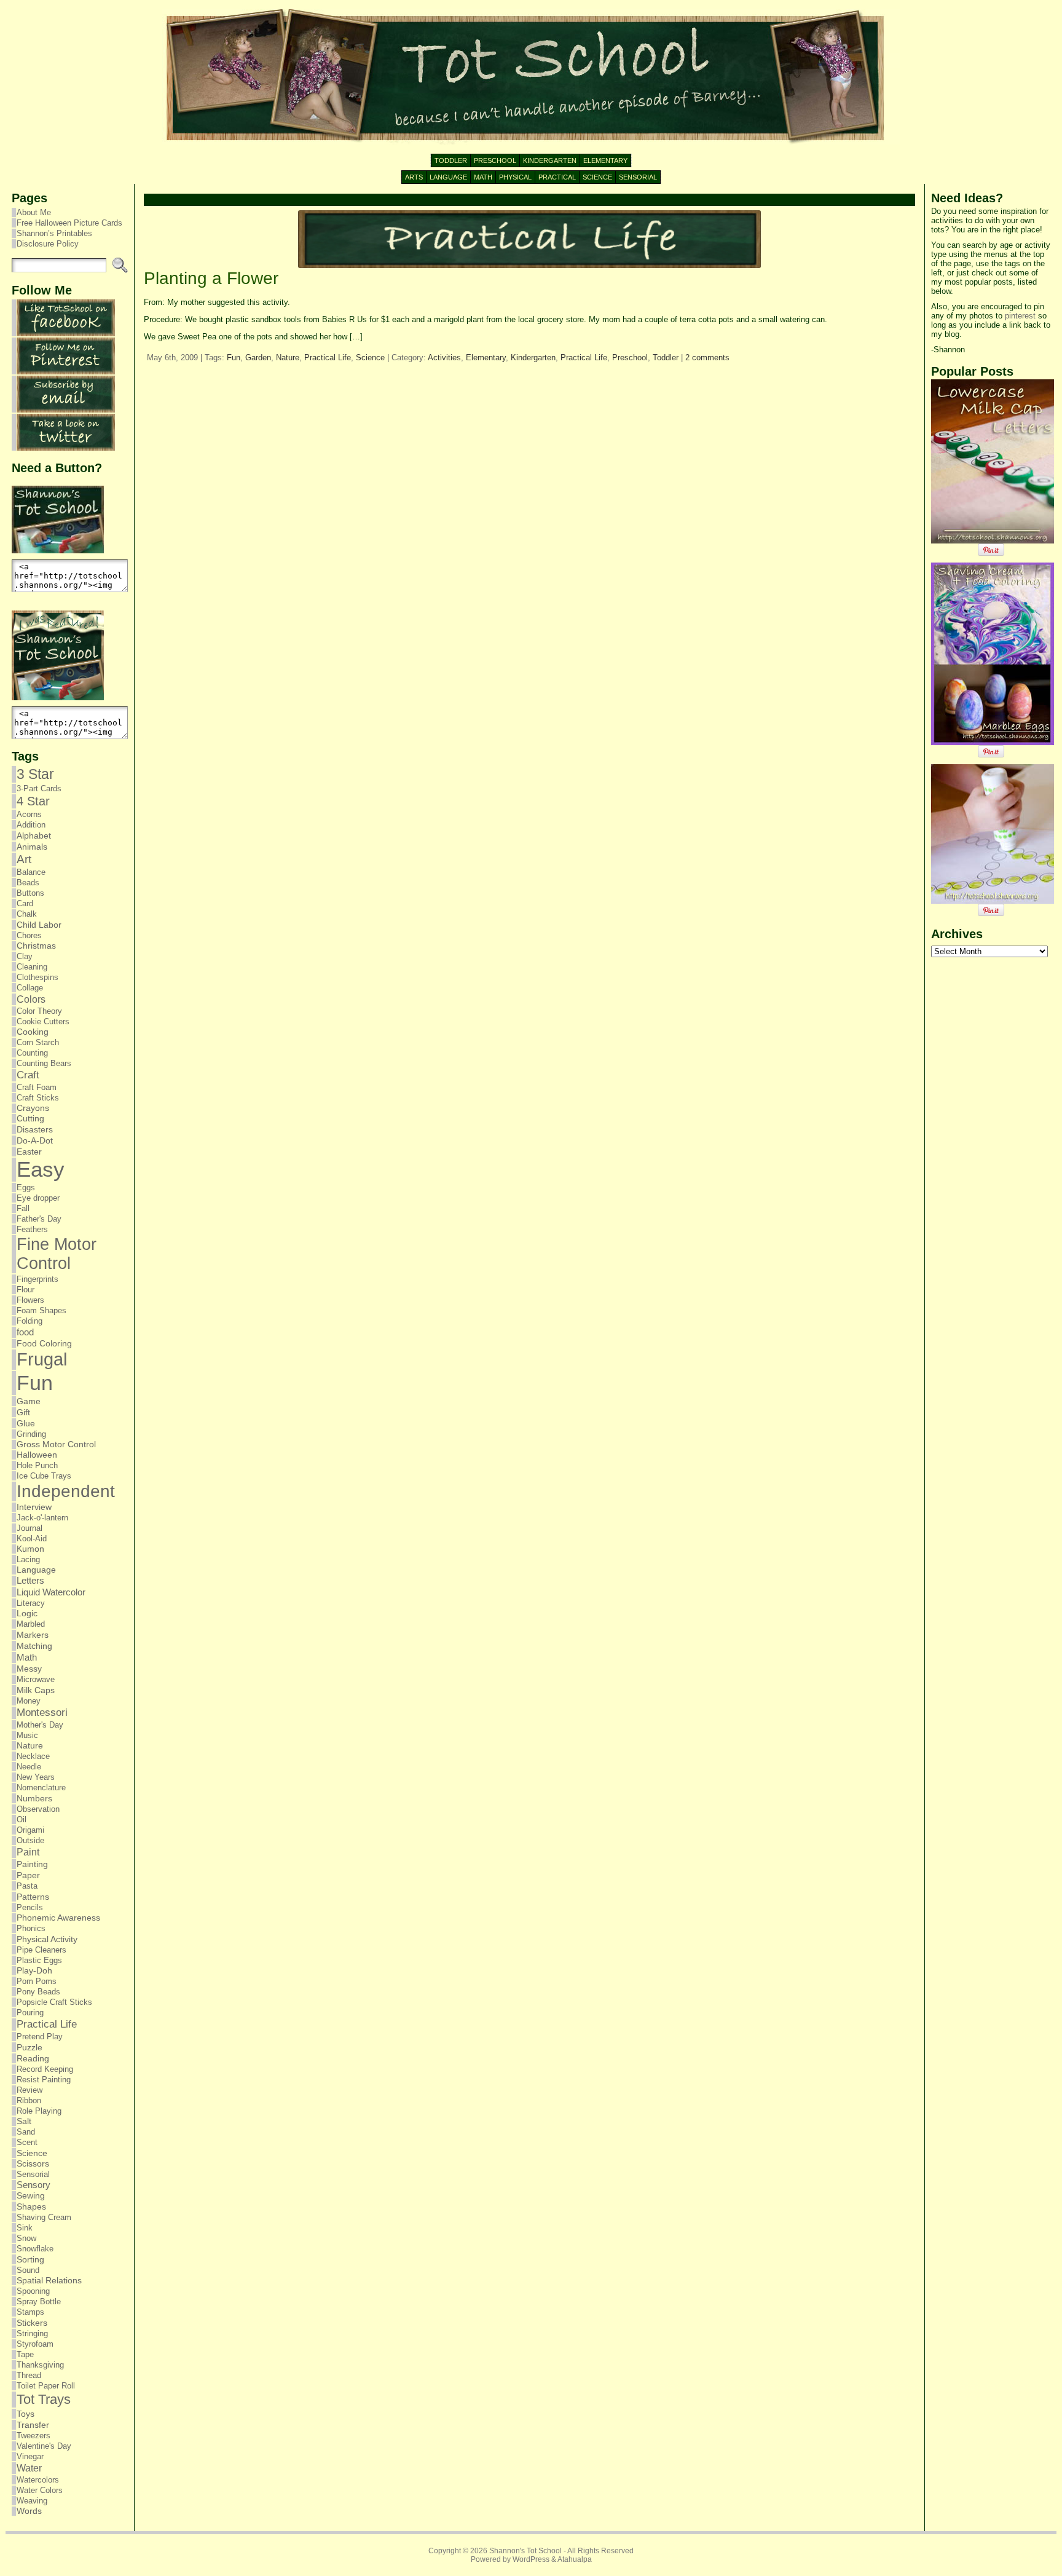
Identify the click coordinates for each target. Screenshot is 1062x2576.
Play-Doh (34, 1971)
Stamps (30, 2312)
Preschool (630, 358)
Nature (30, 1746)
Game (29, 1401)
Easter (29, 1152)
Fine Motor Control (57, 1254)
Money (29, 1701)
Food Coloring (44, 1344)
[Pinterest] (66, 372)
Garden (258, 358)
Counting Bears (44, 1063)
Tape (25, 2354)
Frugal (42, 1359)
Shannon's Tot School (525, 2551)
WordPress (531, 2559)
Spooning (33, 2291)
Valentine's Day (44, 2446)
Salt (24, 2121)
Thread (29, 2375)
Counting (32, 1053)
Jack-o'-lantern (42, 1518)
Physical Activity (47, 1939)
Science (32, 2153)
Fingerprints (37, 1279)
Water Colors (40, 2490)
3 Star (35, 774)
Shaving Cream (44, 2217)
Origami (30, 1830)
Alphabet (34, 836)
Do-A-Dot (35, 1140)
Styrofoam (35, 2344)
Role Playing (39, 2111)
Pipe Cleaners (41, 1950)
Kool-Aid (32, 1539)
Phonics (31, 1928)
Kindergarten (533, 358)
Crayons (33, 1108)
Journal (29, 1528)
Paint (28, 1852)
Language (36, 1570)
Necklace (33, 1756)
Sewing (31, 2196)
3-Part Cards (39, 788)
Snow (26, 2238)
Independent (66, 1491)
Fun (35, 1383)
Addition (31, 825)
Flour (26, 1290)
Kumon (30, 1549)
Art (24, 859)
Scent (27, 2142)
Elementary (486, 358)
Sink (25, 2228)
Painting (32, 1864)
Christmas (36, 946)
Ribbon (29, 2100)
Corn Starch (38, 1042)
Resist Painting (44, 2080)
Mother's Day (40, 1725)
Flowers (30, 1300)
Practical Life (47, 2024)
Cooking (33, 1032)
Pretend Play (40, 2037)
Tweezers (33, 2436)
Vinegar (30, 2456)
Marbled (31, 1624)
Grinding (31, 1434)
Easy (41, 1169)
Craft (28, 1075)
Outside (30, 1840)
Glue (26, 1423)
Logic (27, 1614)
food (25, 1332)
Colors (31, 999)
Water (29, 2468)
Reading (33, 2058)
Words (29, 2511)
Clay (25, 956)
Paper (28, 1875)
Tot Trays (44, 2399)
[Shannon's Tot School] (531, 77)
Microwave (36, 1679)
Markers (33, 1635)
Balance (31, 872)
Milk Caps (36, 1690)
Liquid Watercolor (51, 1592)
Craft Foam (37, 1087)
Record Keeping (45, 2069)
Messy (29, 1669)
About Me (34, 212)
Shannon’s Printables (54, 233)
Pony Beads (38, 1992)
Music (27, 1735)
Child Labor (39, 925)
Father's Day (39, 1219)
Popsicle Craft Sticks (54, 2002)
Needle (29, 1767)
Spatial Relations (49, 2281)
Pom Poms (37, 1981)
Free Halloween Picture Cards (69, 223)
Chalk (27, 914)
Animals (32, 847)
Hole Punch (37, 1465)
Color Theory (39, 1011)
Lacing (28, 1559)
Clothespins (37, 977)
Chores (29, 935)
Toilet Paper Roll (46, 2386)
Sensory (33, 2185)
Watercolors (38, 2480)
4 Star (33, 801)
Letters (30, 1581)
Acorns (29, 814)
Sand (26, 2132)
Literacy (31, 1603)
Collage (30, 988)
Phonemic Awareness (58, 1918)
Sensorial (33, 2174)
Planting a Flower (211, 278)
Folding (29, 1321)
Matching (34, 1646)
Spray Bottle (39, 2301)
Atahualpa (575, 2559)
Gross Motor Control (56, 1444)
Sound (28, 2270)
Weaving (32, 2501)
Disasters (35, 1129)
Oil (22, 1819)
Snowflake (35, 2249)
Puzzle (29, 2047)
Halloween (37, 1455)
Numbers (34, 1798)
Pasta (27, 1886)
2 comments (707, 358)
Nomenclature (41, 1788)
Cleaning (32, 967)
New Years (36, 1777)
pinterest (1020, 316)
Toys (26, 2414)
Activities (444, 358)
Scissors (33, 2164)
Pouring (30, 2013)
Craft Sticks (38, 1098)
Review (29, 2090)
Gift (23, 1412)
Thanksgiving (40, 2365)
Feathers (32, 1229)
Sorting (30, 2259)
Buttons (30, 893)
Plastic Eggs (39, 1960)
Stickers (32, 2323)
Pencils (30, 1907)
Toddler (666, 358)
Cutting (30, 1119)
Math (27, 1657)
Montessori (42, 1713)
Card (25, 903)
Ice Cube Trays (44, 1476)
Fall (23, 1208)
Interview (34, 1507)
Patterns (33, 1897)
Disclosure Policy (48, 244)
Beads (28, 883)
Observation (38, 1809)
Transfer (33, 2425)
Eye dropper (38, 1198)
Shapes (31, 2207)
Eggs (26, 1187)
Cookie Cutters (43, 1021)
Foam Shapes (41, 1310)
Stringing (32, 2333)
